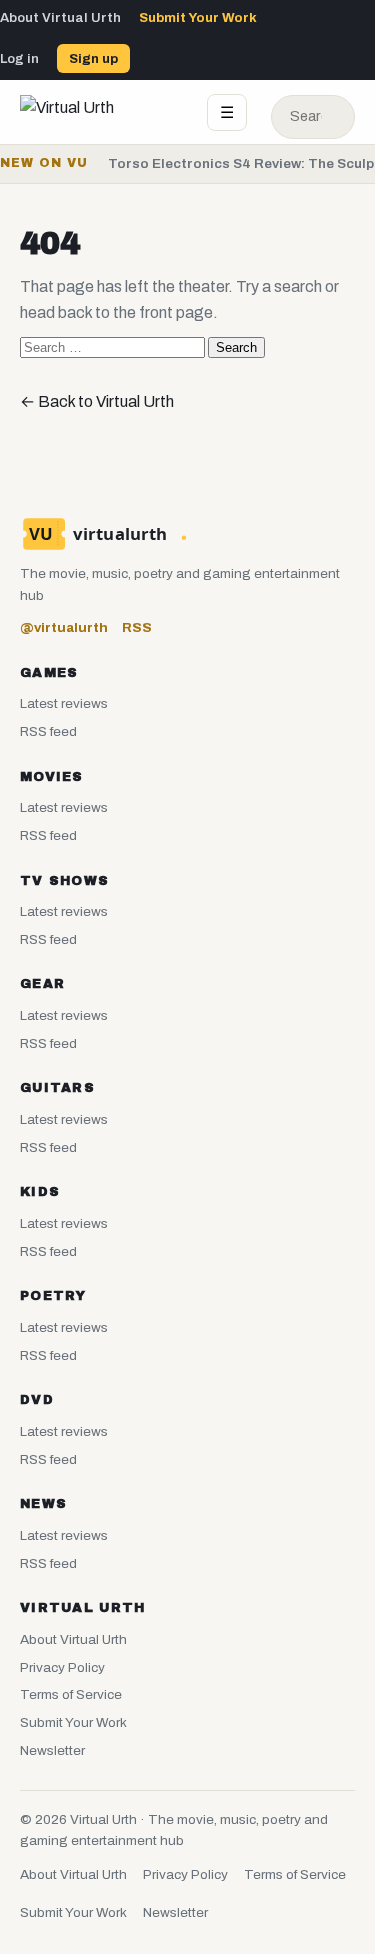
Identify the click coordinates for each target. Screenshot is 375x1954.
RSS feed (48, 731)
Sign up (93, 58)
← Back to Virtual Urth (97, 401)
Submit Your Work (198, 17)
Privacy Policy (62, 1667)
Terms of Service (71, 1694)
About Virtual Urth (60, 17)
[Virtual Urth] (101, 112)
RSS (137, 627)
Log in (19, 58)
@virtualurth (64, 627)
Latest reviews (64, 703)
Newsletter (52, 1750)
